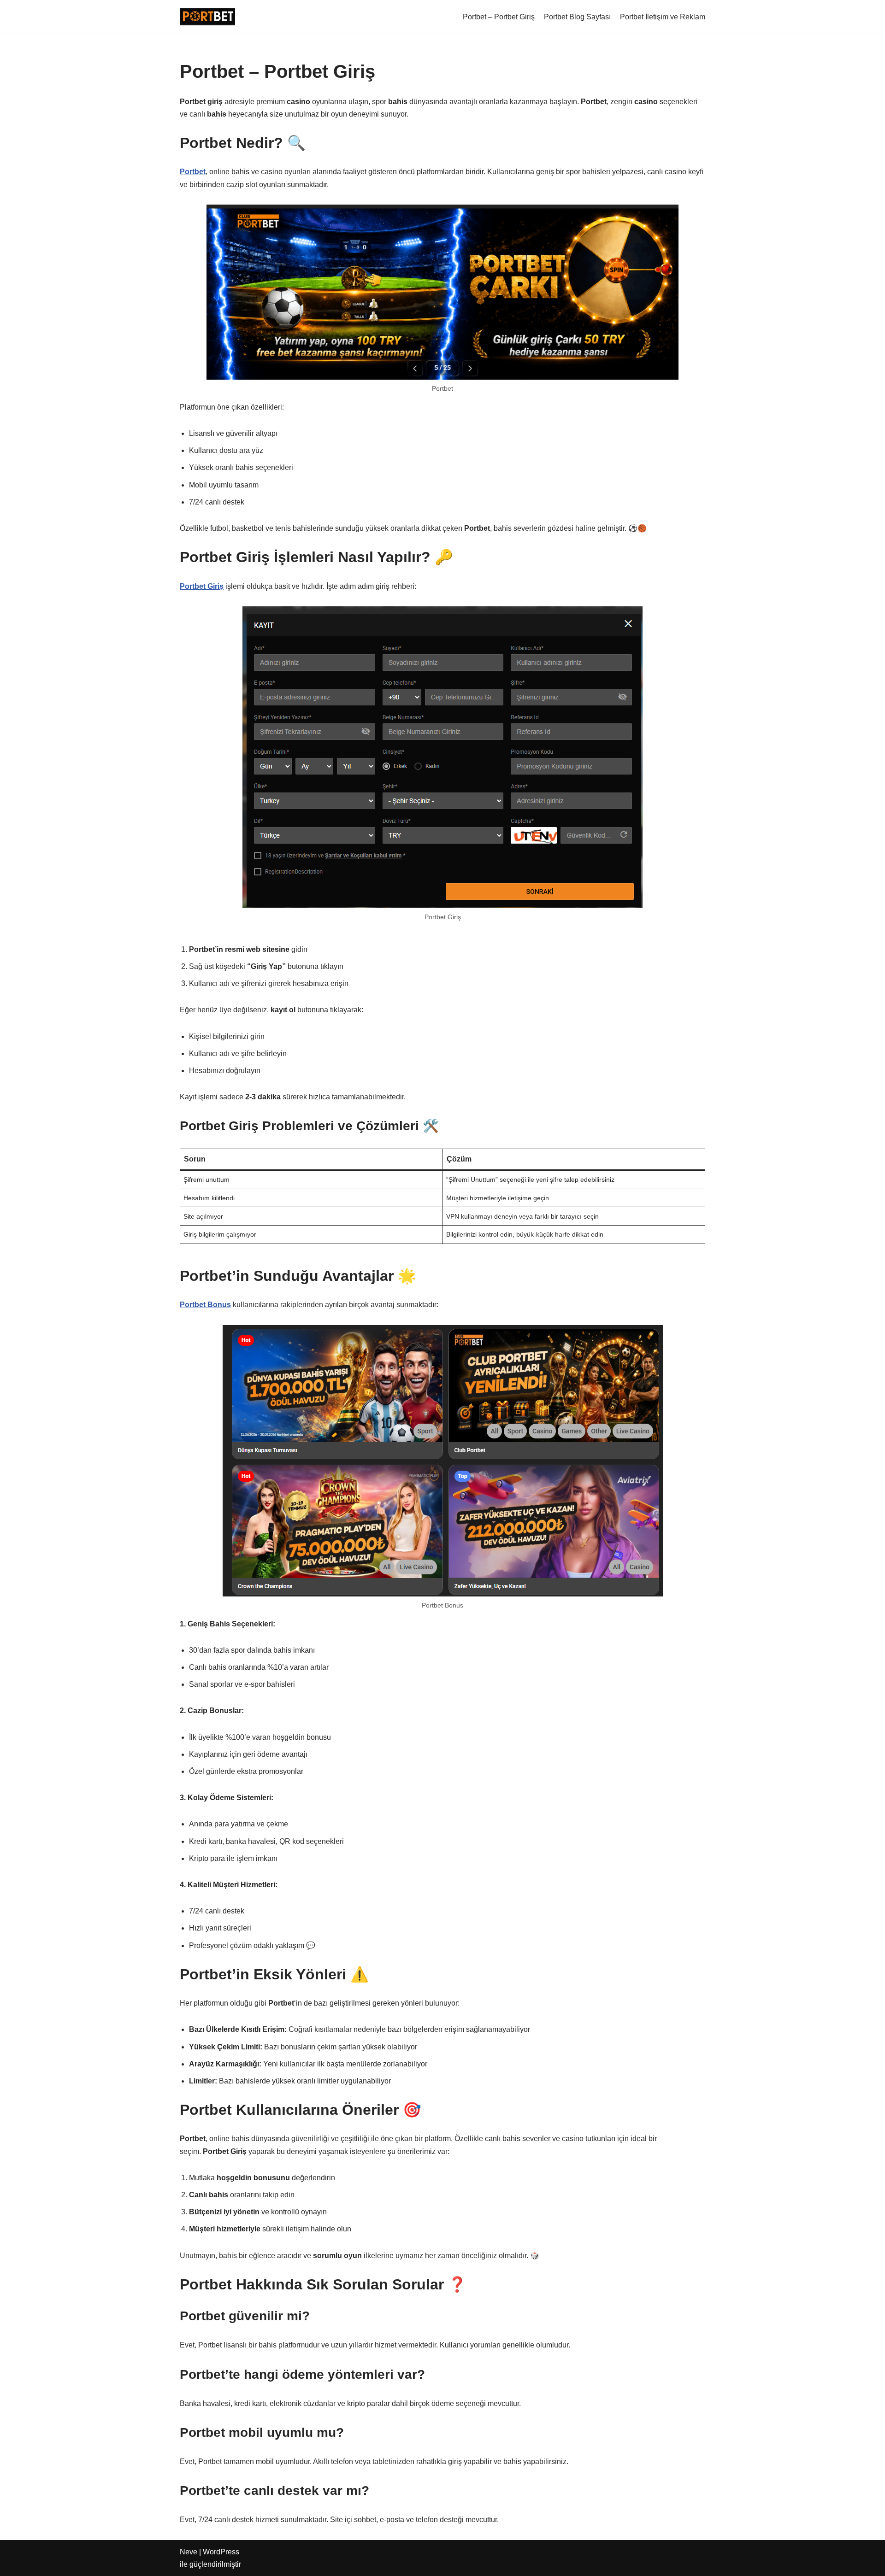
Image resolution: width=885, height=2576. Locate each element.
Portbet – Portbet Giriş (499, 17)
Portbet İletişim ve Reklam (663, 17)
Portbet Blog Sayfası (577, 17)
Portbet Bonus (205, 1305)
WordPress (221, 2552)
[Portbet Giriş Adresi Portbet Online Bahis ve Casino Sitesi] (207, 17)
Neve (189, 2552)
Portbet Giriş (202, 586)
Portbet (193, 172)
